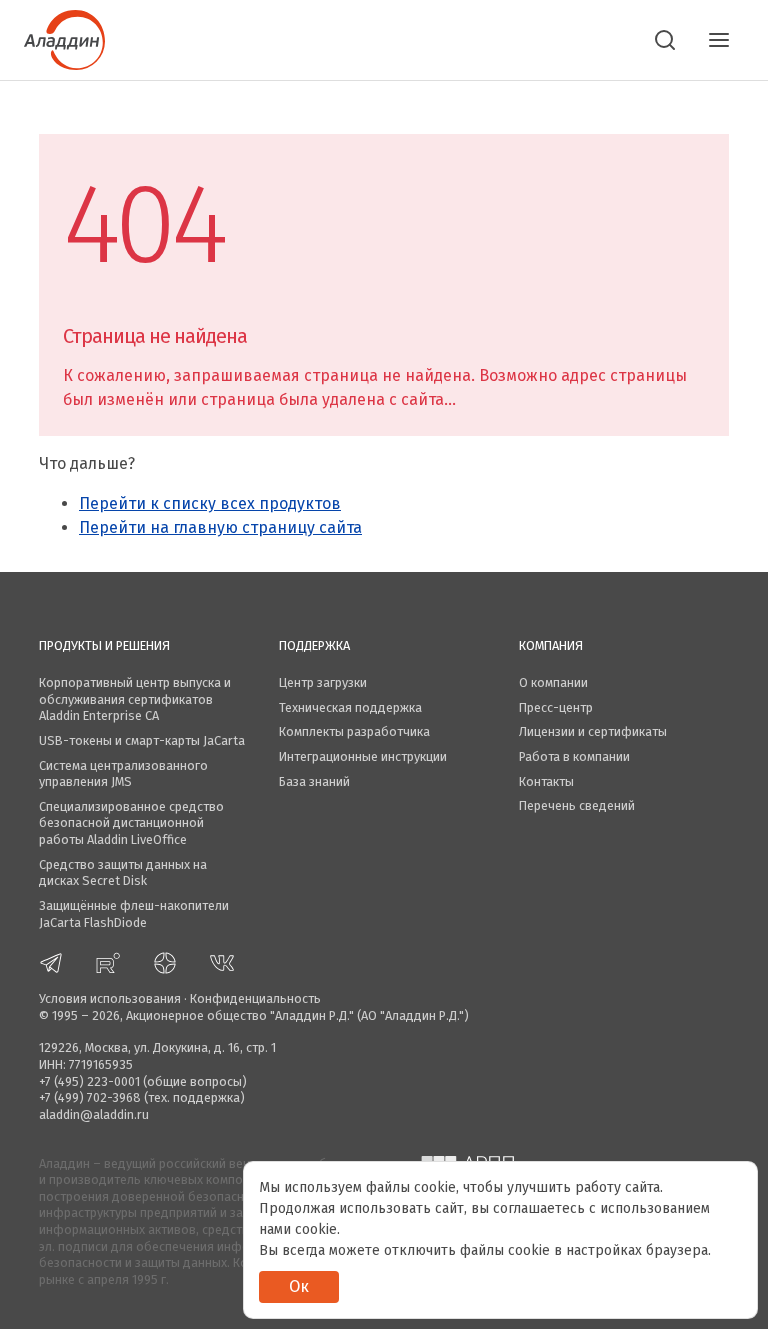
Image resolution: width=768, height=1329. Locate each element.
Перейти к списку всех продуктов (210, 503)
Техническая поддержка (350, 707)
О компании (553, 682)
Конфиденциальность (255, 998)
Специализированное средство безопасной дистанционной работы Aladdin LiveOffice (131, 823)
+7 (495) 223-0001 (89, 1081)
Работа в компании (574, 756)
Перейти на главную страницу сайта (220, 527)
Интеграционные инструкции (363, 756)
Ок (299, 1286)
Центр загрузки (323, 682)
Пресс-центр (556, 707)
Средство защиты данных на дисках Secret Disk (123, 873)
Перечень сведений (577, 805)
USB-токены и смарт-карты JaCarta (142, 740)
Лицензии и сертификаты (593, 731)
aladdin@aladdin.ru (94, 1114)
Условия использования (110, 998)
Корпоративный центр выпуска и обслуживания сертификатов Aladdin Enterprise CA (135, 699)
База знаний (314, 781)
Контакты (546, 781)
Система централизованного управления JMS (123, 774)
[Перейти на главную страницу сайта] (64, 38)
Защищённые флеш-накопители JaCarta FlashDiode (134, 914)
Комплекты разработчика (354, 731)
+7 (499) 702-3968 (90, 1097)
